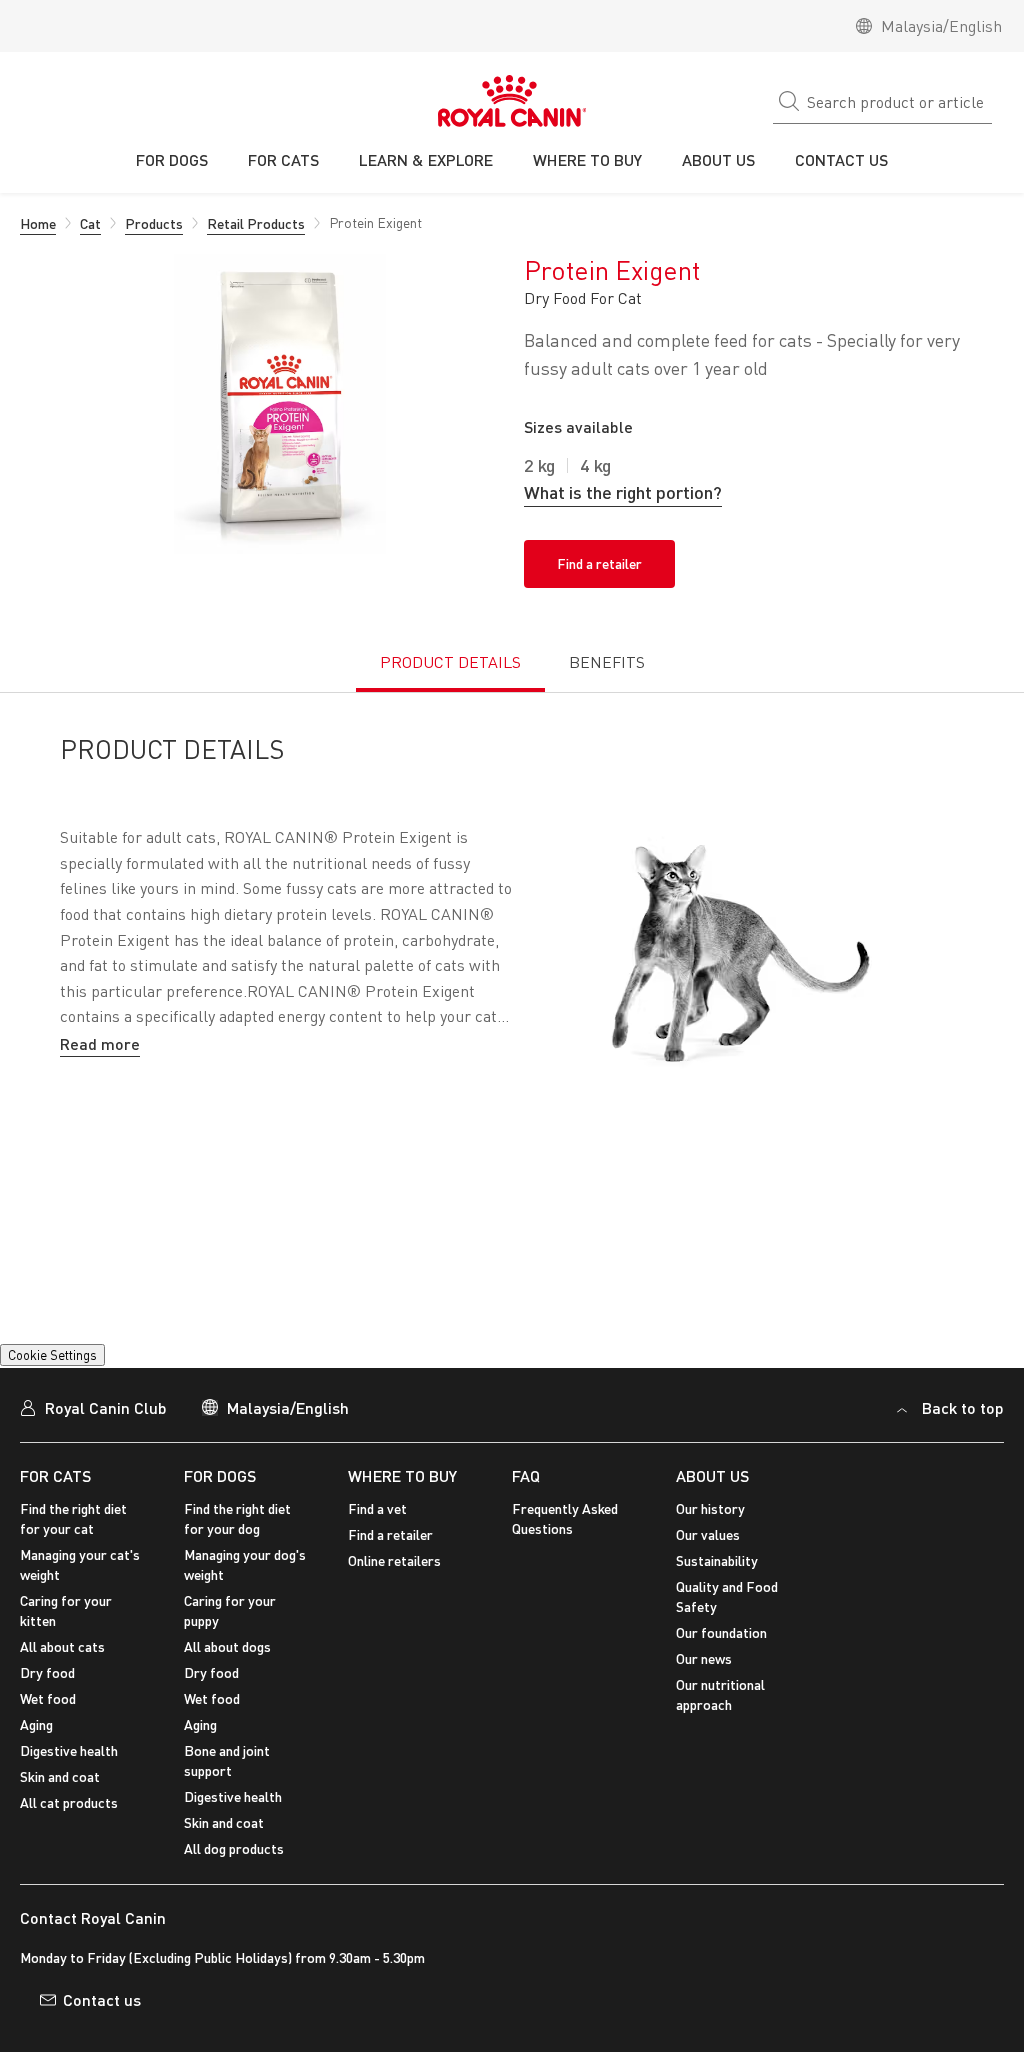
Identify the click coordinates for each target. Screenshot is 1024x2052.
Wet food (48, 1724)
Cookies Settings (56, 1381)
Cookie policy (437, 1958)
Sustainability (717, 1586)
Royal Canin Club (106, 1432)
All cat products (69, 1828)
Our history (710, 1534)
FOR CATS (55, 1501)
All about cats (62, 1672)
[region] (512, 1945)
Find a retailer (599, 563)
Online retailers (394, 1586)
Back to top (963, 1432)
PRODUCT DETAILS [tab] (450, 662)
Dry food (47, 1698)
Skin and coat (60, 1802)
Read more (100, 1043)
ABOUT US (712, 1501)
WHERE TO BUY (402, 1501)
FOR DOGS (220, 1501)
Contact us (102, 2024)
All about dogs (227, 1672)
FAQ (526, 1501)
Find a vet (377, 1534)
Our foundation (721, 1658)
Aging (36, 1750)
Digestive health (69, 1776)
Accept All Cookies (832, 1943)
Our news (704, 1684)
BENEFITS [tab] (607, 662)
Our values (708, 1560)
